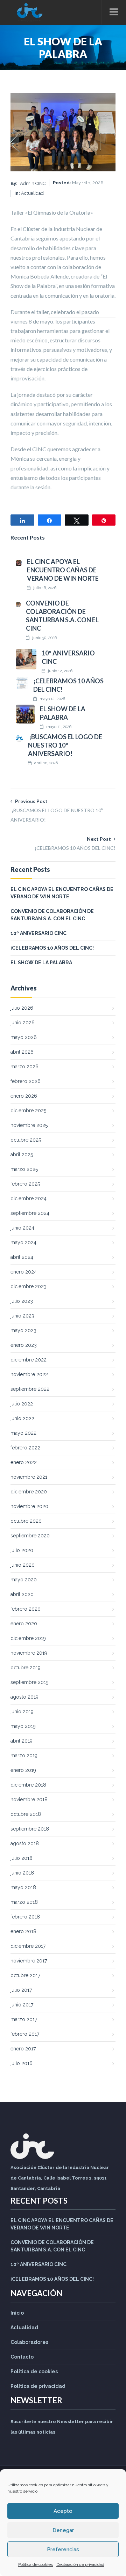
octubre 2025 (26, 1140)
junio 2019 (22, 1712)
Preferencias (63, 2549)
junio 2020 (23, 1565)
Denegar (63, 2530)
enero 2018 (23, 1931)
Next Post (75, 843)
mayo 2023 (23, 1330)
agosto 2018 (25, 1843)
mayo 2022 (23, 1433)
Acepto (63, 2511)
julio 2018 (22, 1858)
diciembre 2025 (28, 1111)
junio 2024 (22, 1228)
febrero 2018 (25, 1917)
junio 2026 (23, 1023)
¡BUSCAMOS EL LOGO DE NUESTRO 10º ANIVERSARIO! (65, 745)
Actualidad (24, 2328)
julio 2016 (22, 2063)
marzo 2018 (24, 1902)
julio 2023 (22, 1301)
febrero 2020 (26, 1609)
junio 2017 (22, 2005)
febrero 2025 (25, 1184)
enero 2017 (23, 2049)
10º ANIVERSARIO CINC (38, 933)
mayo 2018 (23, 1887)
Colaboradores (29, 2342)
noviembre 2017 (29, 1961)
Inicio (17, 2313)
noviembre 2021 (29, 1477)
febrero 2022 (25, 1448)
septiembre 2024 (30, 1213)
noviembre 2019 (29, 1653)
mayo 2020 (24, 1580)
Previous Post (57, 810)
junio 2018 (22, 1873)
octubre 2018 (26, 1814)
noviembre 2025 (29, 1125)
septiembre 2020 (30, 1536)
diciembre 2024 (29, 1198)
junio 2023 (22, 1316)
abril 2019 (22, 1741)
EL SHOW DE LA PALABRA (41, 963)
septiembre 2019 (30, 1682)
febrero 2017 (25, 2034)
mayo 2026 (24, 1037)
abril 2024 (22, 1257)
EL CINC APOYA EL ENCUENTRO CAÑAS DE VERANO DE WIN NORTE (63, 570)
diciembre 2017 (28, 1946)
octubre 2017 (25, 1975)
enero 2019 (23, 1770)
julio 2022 (22, 1404)
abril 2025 (22, 1155)
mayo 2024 (23, 1242)
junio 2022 (22, 1418)
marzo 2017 (24, 2019)
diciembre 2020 (29, 1492)
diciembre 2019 (28, 1638)
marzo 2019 (24, 1755)
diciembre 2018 (28, 1785)
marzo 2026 (24, 1067)
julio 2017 (21, 1990)
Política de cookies (36, 2564)
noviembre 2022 (29, 1374)
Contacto (22, 2357)
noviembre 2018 (29, 1799)
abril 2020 (22, 1594)
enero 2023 (24, 1345)
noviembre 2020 (29, 1506)
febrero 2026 (26, 1081)
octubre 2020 (26, 1521)
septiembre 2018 (30, 1829)
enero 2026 (24, 1096)
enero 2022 (24, 1462)
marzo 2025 (24, 1169)
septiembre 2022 (30, 1389)
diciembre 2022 (29, 1360)
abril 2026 (22, 1052)
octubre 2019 (26, 1668)
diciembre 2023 (29, 1286)
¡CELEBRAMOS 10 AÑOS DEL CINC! (52, 948)
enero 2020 (24, 1624)
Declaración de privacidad (80, 2564)
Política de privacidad (38, 2386)
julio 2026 (22, 1008)
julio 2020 (22, 1550)
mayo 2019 (23, 1726)
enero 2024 (24, 1272)
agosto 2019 (24, 1697)
